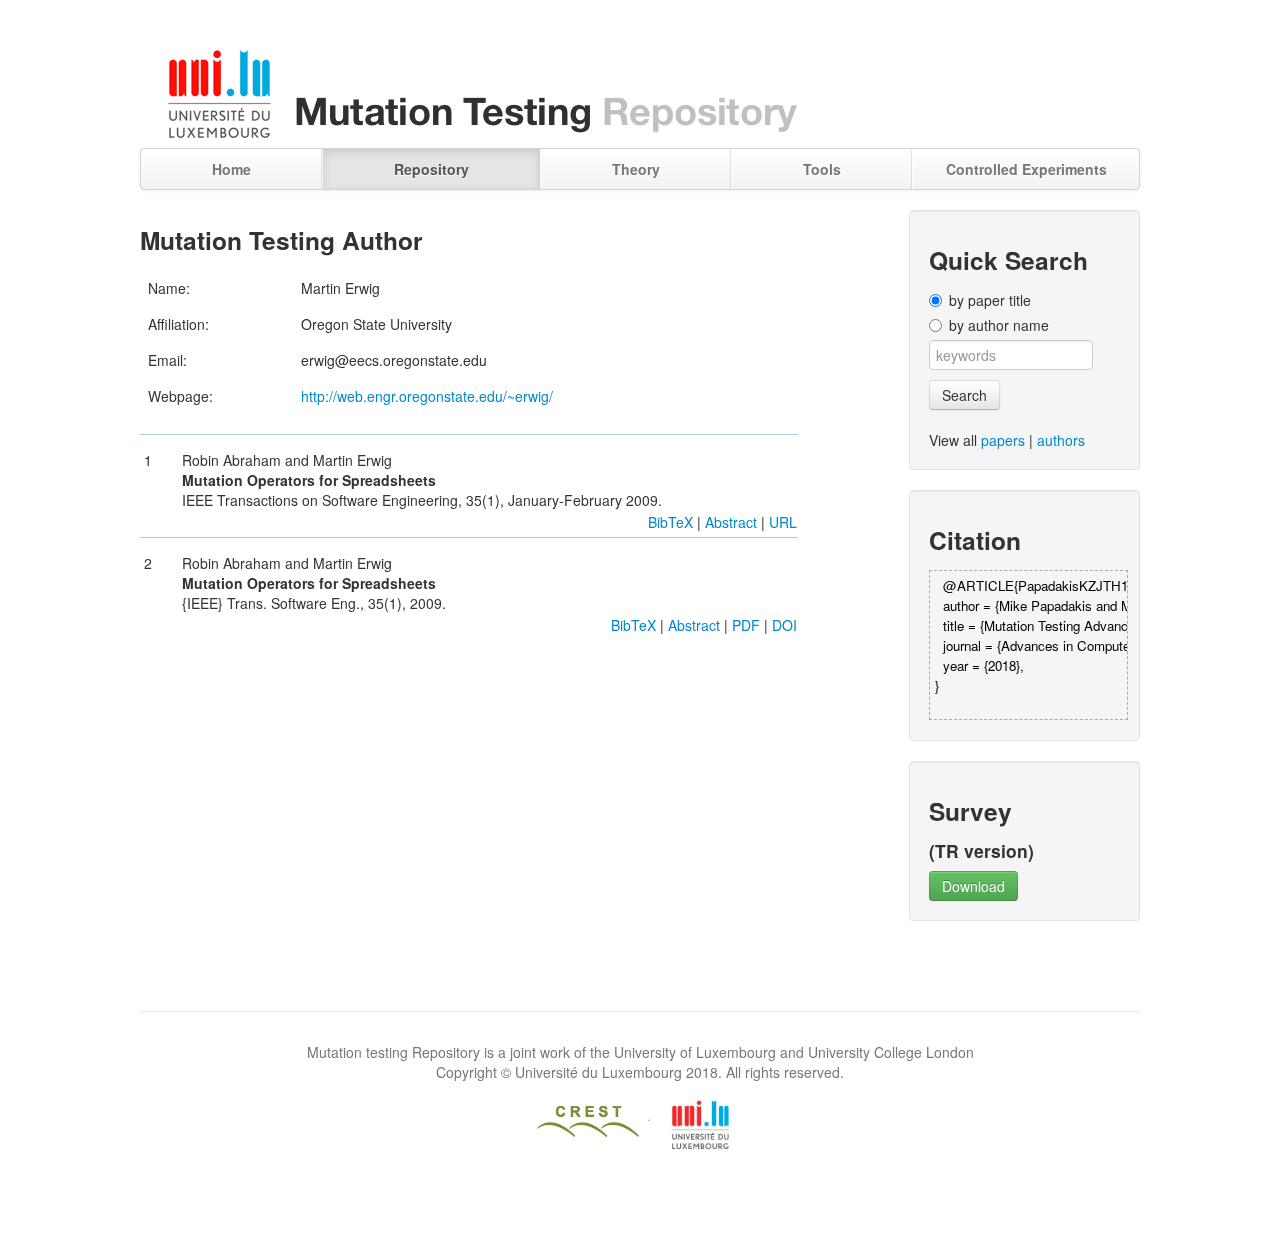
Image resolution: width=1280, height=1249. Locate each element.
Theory (636, 169)
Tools (822, 169)
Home (231, 169)
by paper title (990, 300)
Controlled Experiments (1026, 169)
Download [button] (973, 886)
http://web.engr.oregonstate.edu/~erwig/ (427, 396)
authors (1061, 440)
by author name (999, 325)
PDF (746, 625)
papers (1003, 440)
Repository (431, 169)
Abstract (731, 522)
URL (783, 522)
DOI (784, 625)
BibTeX (670, 522)
